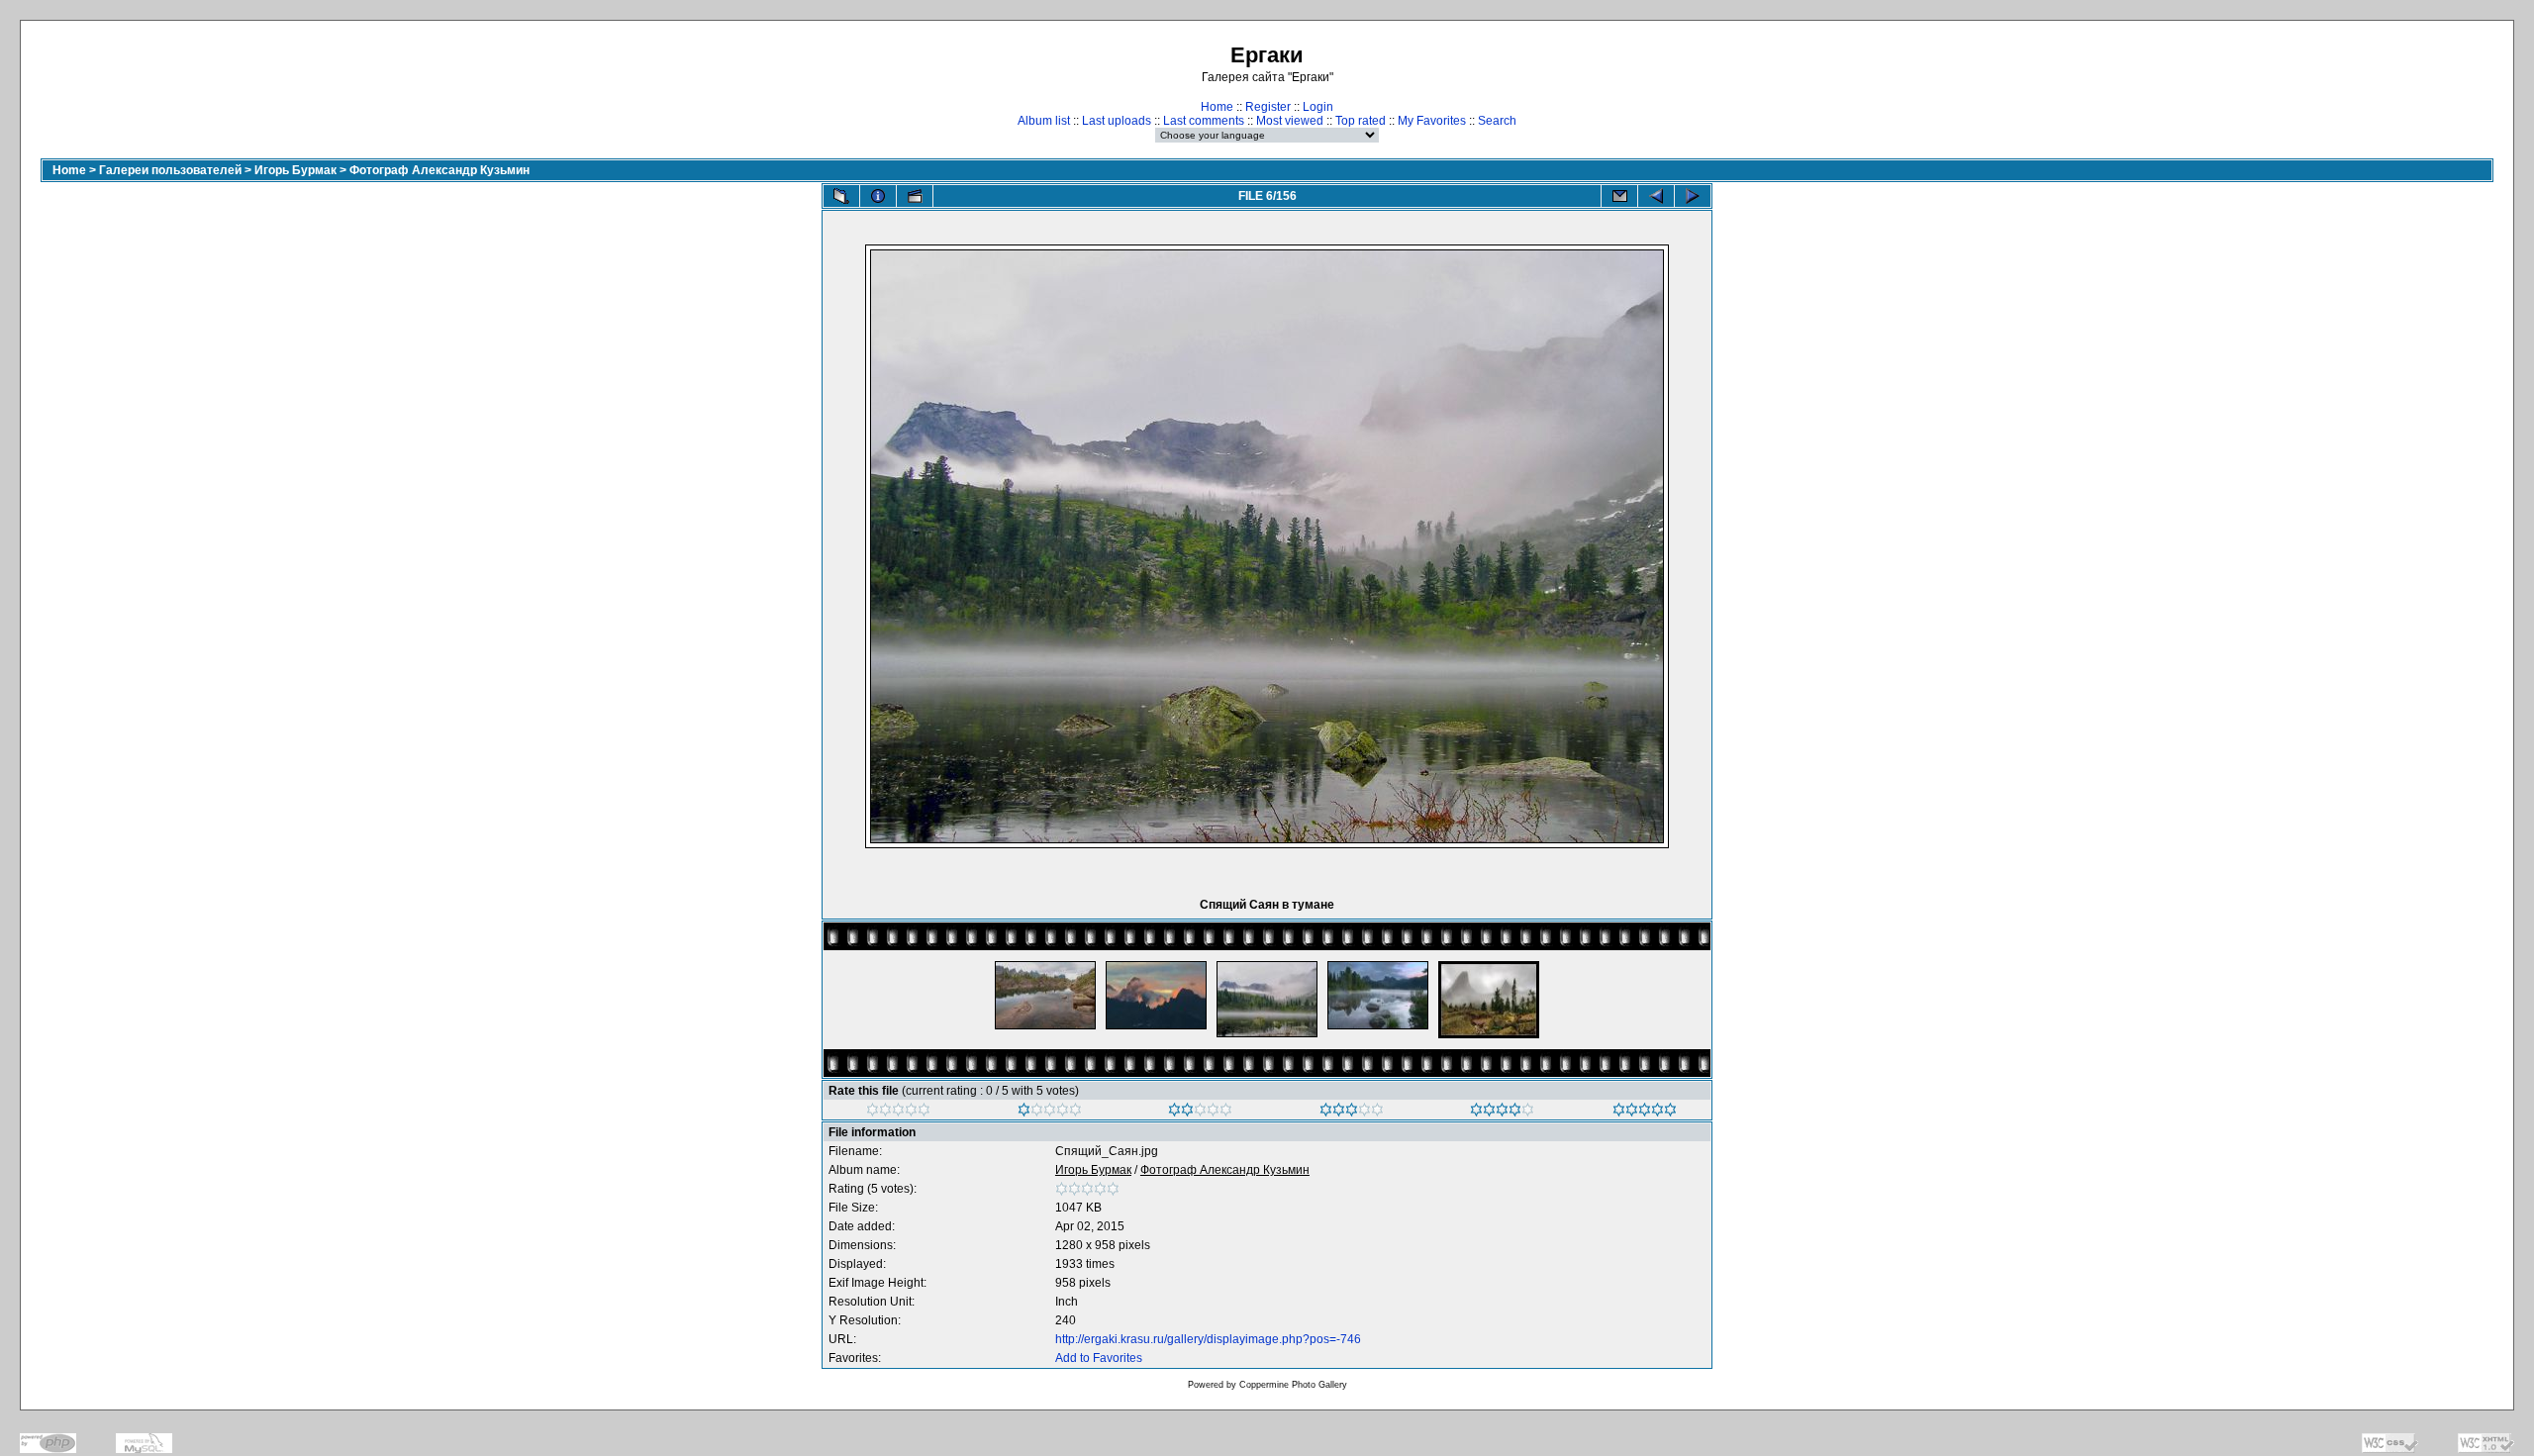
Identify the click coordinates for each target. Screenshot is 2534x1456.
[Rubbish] (898, 1113)
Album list (1044, 121)
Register (1268, 107)
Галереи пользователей (170, 170)
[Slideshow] (915, 196)
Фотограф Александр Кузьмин (439, 170)
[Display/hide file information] (878, 196)
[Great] (1645, 1113)
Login (1318, 107)
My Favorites (1432, 121)
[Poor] (1050, 1113)
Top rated (1361, 121)
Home (1217, 107)
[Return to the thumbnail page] (841, 196)
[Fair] (1200, 1113)
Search (1497, 121)
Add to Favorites (1099, 1358)
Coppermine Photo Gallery (1293, 1385)
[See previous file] (1656, 196)
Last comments (1204, 121)
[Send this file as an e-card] (1619, 196)
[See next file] (1693, 196)
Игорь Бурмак (295, 170)
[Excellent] (1502, 1113)
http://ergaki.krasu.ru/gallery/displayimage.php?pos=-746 (1208, 1339)
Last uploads (1117, 121)
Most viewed (1290, 121)
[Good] (1352, 1113)
